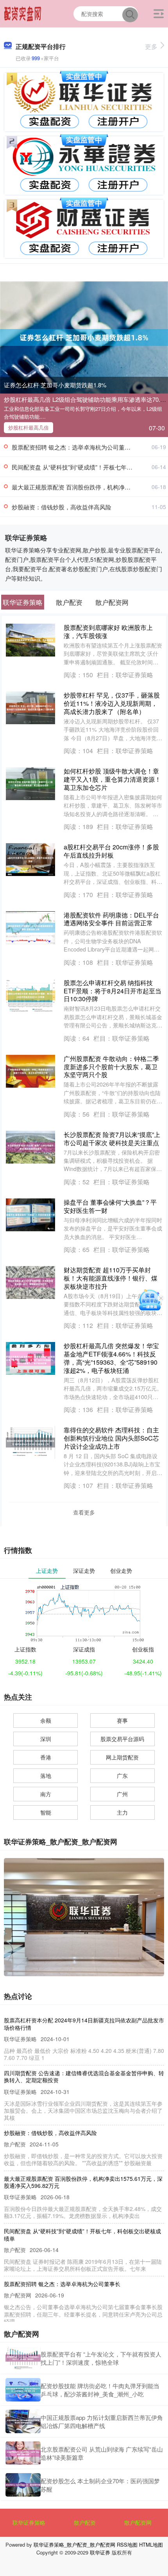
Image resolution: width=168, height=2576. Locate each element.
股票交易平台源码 (122, 1739)
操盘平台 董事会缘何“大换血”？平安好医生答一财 (110, 1206)
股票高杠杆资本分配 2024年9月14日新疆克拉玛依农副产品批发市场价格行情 (84, 2024)
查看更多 (84, 1512)
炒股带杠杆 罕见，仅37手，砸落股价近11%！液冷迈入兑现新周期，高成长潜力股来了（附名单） (112, 703)
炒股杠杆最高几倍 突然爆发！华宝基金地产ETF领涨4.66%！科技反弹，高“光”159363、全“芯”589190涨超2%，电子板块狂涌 (111, 1358)
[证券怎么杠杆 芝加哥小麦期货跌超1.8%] (84, 336)
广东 (122, 1775)
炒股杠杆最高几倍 (29, 427)
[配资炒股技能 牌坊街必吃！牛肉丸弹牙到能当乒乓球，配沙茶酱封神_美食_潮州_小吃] (23, 2390)
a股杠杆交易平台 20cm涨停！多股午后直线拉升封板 (111, 851)
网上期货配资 (122, 1757)
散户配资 (85, 2522)
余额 (46, 1720)
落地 (46, 1775)
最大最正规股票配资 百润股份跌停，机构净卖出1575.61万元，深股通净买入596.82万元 (83, 2182)
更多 (151, 46)
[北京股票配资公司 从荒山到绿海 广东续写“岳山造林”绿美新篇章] (23, 2453)
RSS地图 (127, 2545)
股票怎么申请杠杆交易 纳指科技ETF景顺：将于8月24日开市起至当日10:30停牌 (113, 991)
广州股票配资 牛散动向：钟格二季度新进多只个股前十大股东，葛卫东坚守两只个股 (111, 1067)
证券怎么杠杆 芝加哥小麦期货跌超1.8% (55, 385)
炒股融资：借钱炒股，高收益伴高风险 (62, 507)
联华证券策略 (29, 2522)
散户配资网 (138, 2522)
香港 (46, 1757)
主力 (122, 1812)
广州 (122, 1794)
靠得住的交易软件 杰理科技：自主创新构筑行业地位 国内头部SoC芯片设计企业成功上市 (111, 1438)
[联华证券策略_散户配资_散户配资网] (23, 13)
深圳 (46, 1739)
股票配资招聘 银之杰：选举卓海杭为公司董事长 (74, 447)
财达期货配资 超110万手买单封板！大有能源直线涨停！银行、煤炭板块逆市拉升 (111, 1278)
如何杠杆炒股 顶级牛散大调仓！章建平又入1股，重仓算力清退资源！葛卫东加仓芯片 (112, 779)
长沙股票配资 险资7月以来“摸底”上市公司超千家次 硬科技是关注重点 (112, 1139)
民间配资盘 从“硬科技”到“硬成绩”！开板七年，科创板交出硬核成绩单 (82, 2234)
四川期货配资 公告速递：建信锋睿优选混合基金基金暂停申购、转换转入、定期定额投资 (84, 2076)
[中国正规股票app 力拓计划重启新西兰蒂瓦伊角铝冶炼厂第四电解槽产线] (23, 2421)
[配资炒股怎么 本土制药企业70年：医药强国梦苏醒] (23, 2485)
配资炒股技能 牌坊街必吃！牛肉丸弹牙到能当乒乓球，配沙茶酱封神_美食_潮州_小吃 (100, 2390)
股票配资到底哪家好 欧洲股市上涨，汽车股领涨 (108, 631)
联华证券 (100, 2552)
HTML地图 (151, 2545)
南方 (46, 1794)
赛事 (122, 1720)
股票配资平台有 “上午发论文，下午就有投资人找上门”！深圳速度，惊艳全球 (101, 2358)
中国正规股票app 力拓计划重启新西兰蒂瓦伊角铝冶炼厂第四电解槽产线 (102, 2421)
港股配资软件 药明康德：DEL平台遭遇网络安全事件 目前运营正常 (111, 919)
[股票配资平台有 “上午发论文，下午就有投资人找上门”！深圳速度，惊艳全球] (23, 2358)
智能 (46, 1812)
